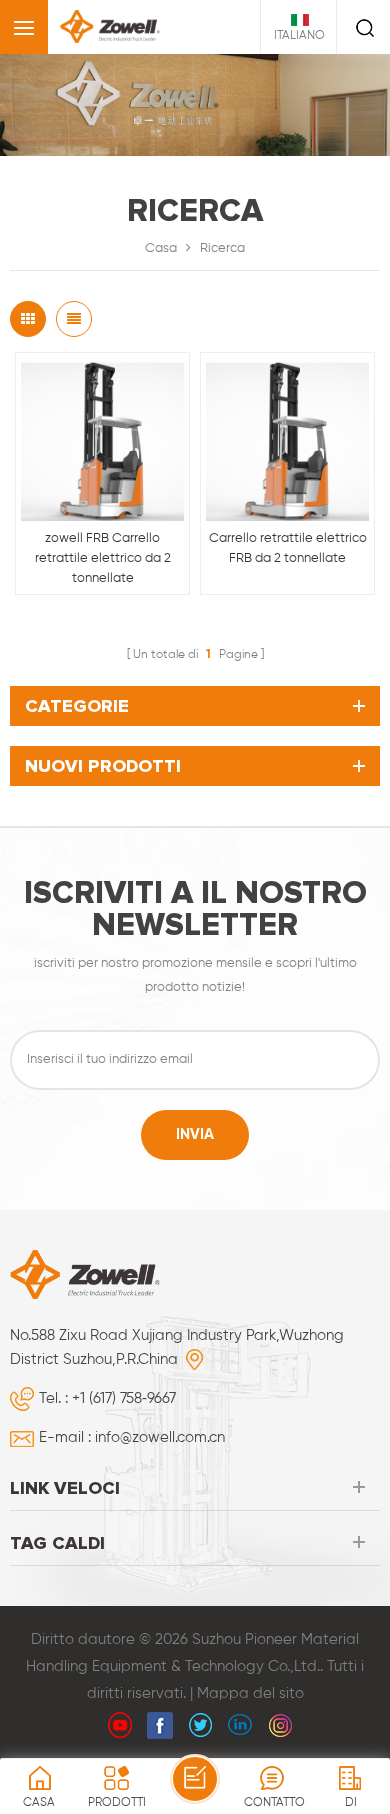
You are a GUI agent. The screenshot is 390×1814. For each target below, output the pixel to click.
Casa (161, 248)
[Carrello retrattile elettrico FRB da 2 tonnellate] (287, 439)
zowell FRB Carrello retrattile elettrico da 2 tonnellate (103, 558)
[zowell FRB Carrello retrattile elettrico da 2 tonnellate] (102, 439)
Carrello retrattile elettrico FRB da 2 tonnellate (288, 548)
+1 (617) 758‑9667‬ (124, 1398)
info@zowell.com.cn (160, 1437)
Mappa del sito (250, 1693)
